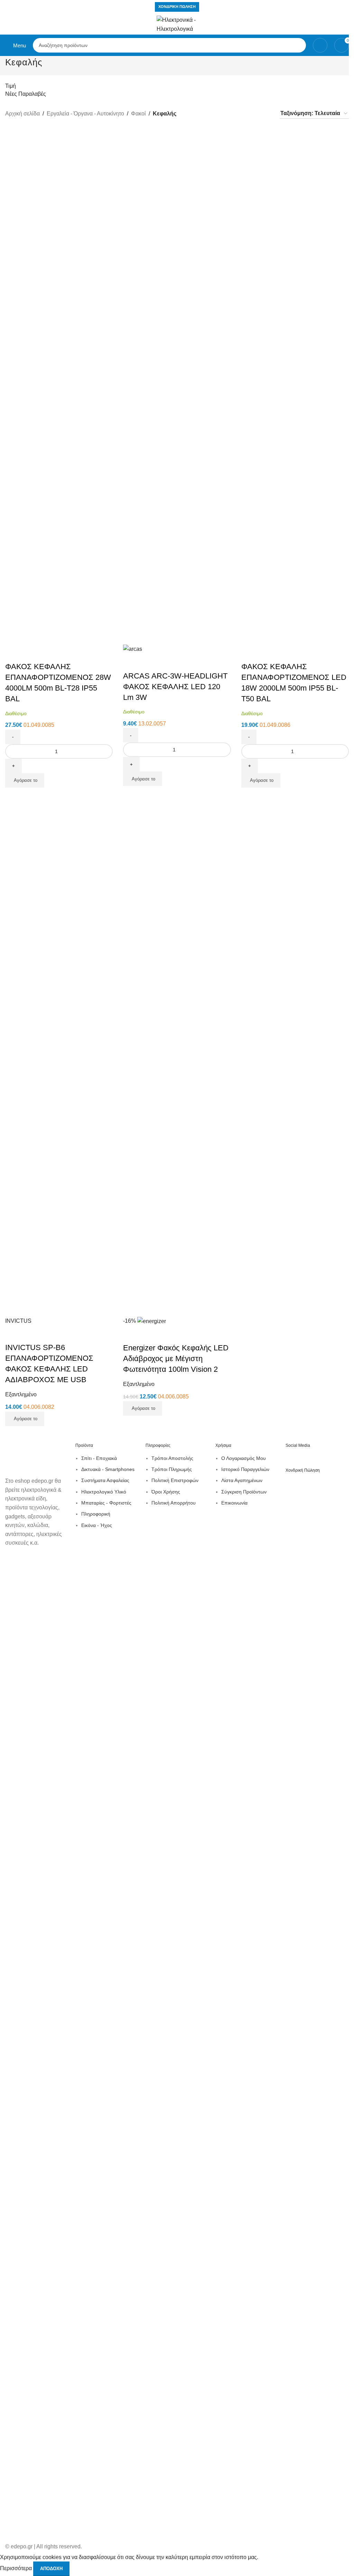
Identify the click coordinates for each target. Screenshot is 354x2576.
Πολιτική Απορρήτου (174, 1503)
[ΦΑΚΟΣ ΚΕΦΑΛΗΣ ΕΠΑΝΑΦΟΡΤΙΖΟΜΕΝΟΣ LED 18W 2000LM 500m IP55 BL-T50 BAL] (293, 385)
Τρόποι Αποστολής (172, 1458)
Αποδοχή (51, 2569)
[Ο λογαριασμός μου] (320, 45)
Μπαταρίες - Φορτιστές (106, 1503)
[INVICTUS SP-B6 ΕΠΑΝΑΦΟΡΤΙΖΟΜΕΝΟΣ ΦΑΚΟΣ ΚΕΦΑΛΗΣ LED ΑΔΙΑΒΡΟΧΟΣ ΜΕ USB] (57, 1057)
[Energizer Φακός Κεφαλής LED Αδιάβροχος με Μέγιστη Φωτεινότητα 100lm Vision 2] (175, 1057)
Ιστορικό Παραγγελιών (245, 1469)
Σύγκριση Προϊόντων (244, 1492)
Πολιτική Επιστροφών (175, 1480)
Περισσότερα (17, 2568)
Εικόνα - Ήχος (97, 1525)
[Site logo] (177, 24)
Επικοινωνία (234, 1503)
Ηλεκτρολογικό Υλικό (104, 1492)
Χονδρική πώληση (177, 7)
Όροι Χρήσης (166, 1492)
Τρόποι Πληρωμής (172, 1469)
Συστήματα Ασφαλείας (105, 1480)
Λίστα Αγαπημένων (242, 1480)
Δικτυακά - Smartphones (108, 1469)
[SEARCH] (299, 45)
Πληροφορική (96, 1514)
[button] (25, 780)
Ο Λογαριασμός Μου (244, 1458)
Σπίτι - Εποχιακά (99, 1458)
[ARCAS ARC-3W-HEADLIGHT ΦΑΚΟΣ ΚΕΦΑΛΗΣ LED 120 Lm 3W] (175, 385)
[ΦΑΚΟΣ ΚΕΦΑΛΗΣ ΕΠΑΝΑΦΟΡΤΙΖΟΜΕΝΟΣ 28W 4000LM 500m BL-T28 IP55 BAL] (57, 385)
